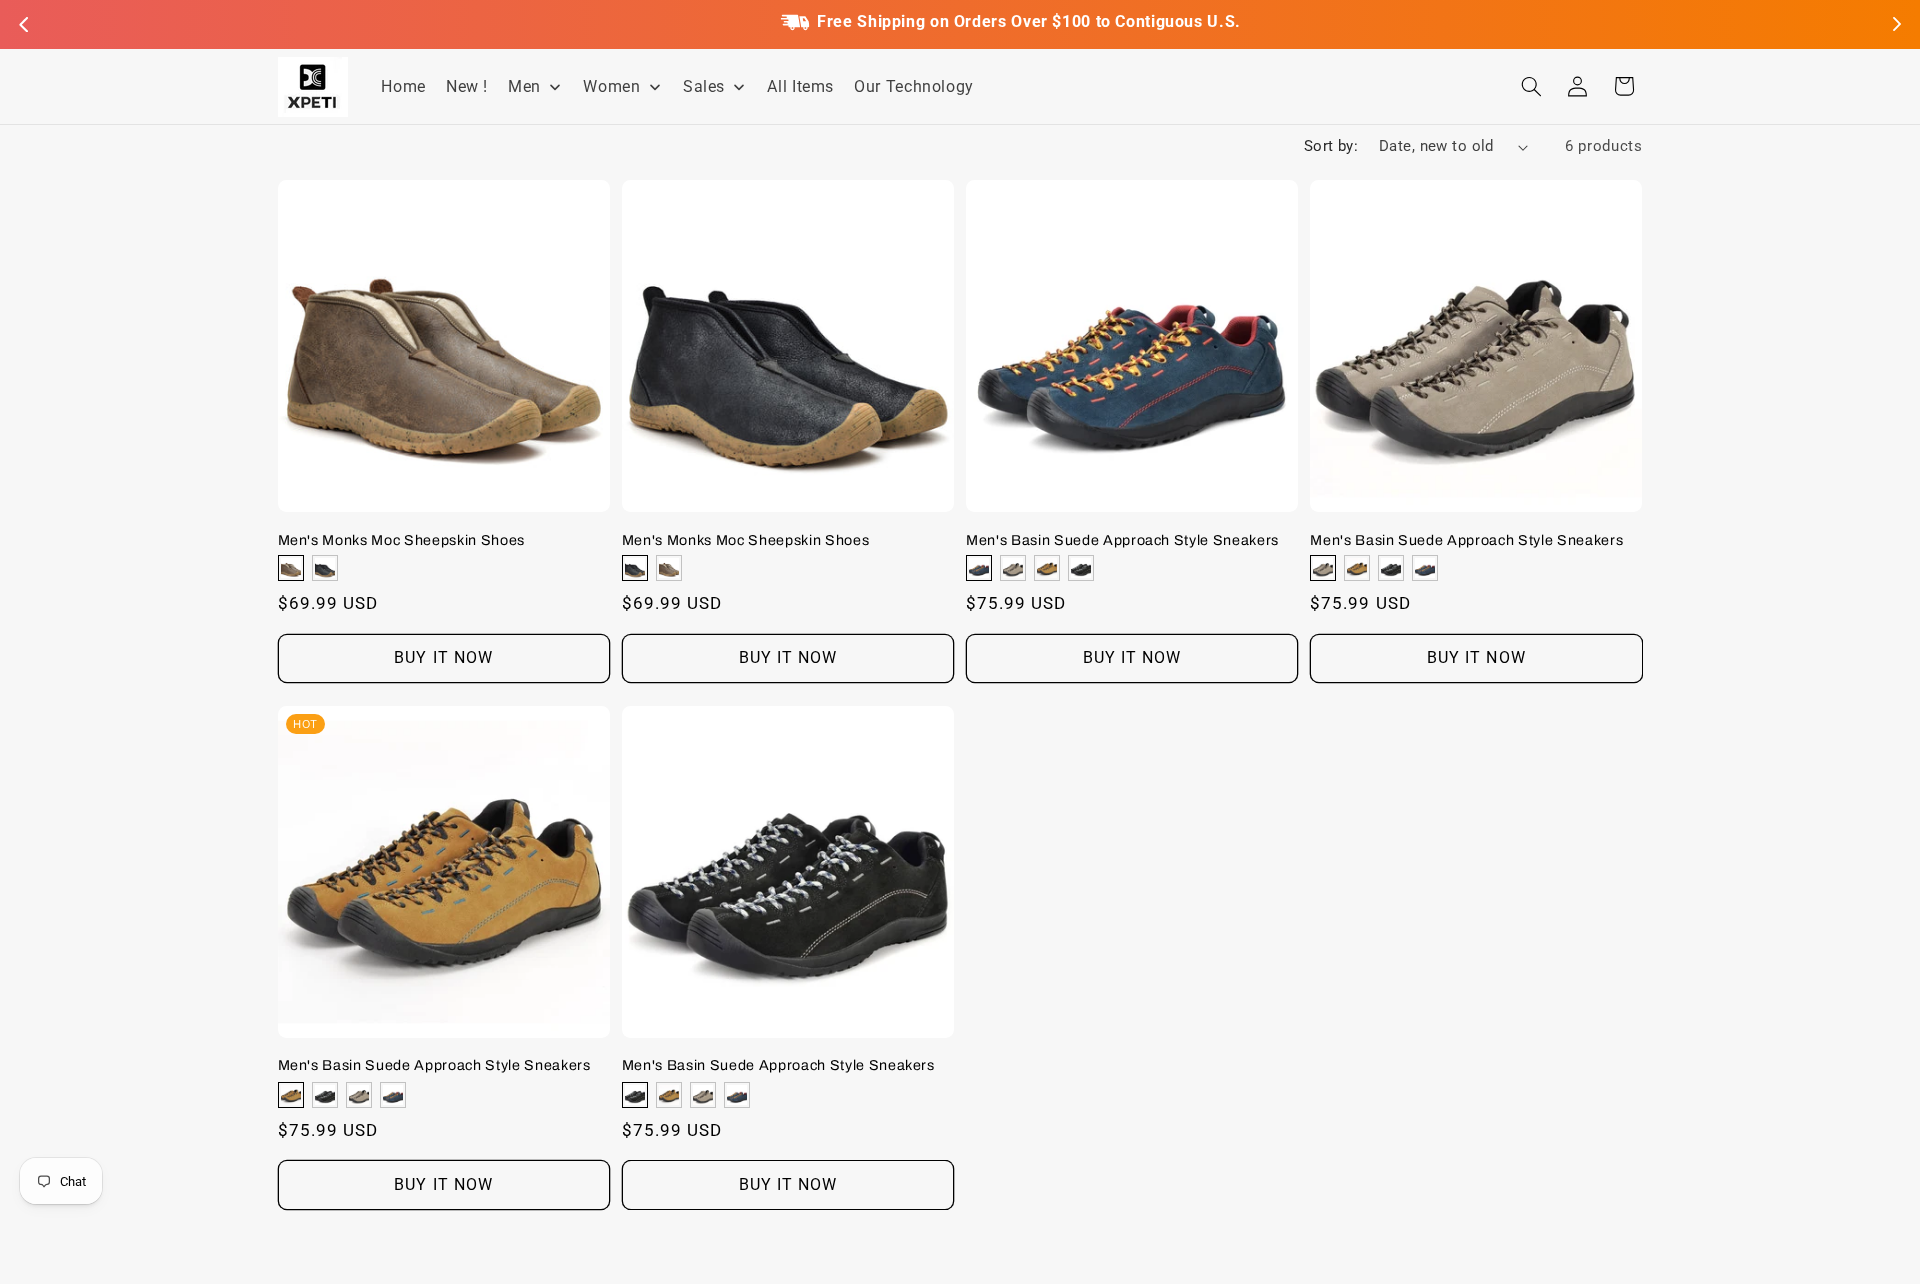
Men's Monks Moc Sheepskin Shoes (401, 539)
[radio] (291, 568)
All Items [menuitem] (800, 86)
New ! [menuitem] (467, 86)
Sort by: (1331, 146)
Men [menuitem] (524, 86)
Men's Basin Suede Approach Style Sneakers (1122, 539)
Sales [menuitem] (704, 86)
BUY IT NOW (443, 657)
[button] (1531, 86)
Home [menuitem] (403, 86)
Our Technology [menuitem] (914, 86)
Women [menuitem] (611, 86)
